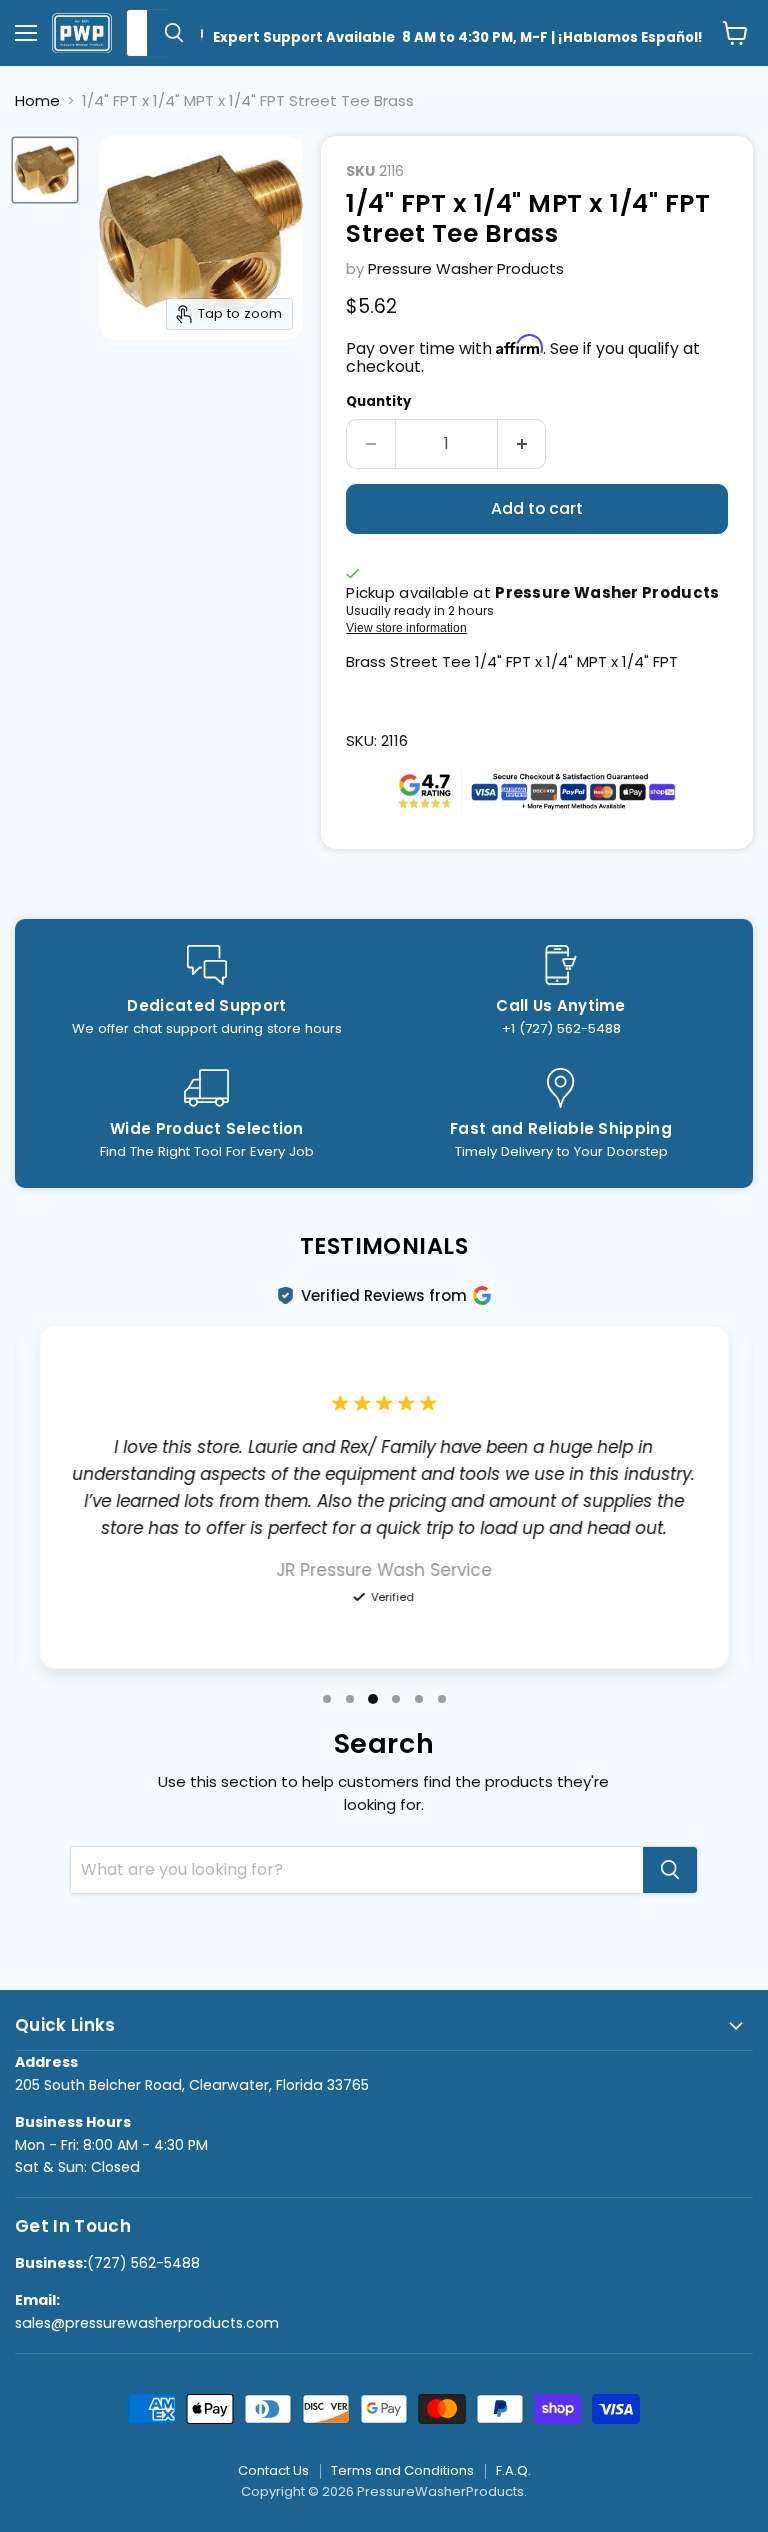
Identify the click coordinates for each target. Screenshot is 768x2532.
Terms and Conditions (402, 2470)
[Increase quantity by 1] (522, 444)
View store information (406, 628)
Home (37, 100)
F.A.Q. (513, 2470)
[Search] (174, 33)
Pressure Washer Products (466, 268)
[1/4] (45, 170)
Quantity (378, 401)
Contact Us (273, 2470)
